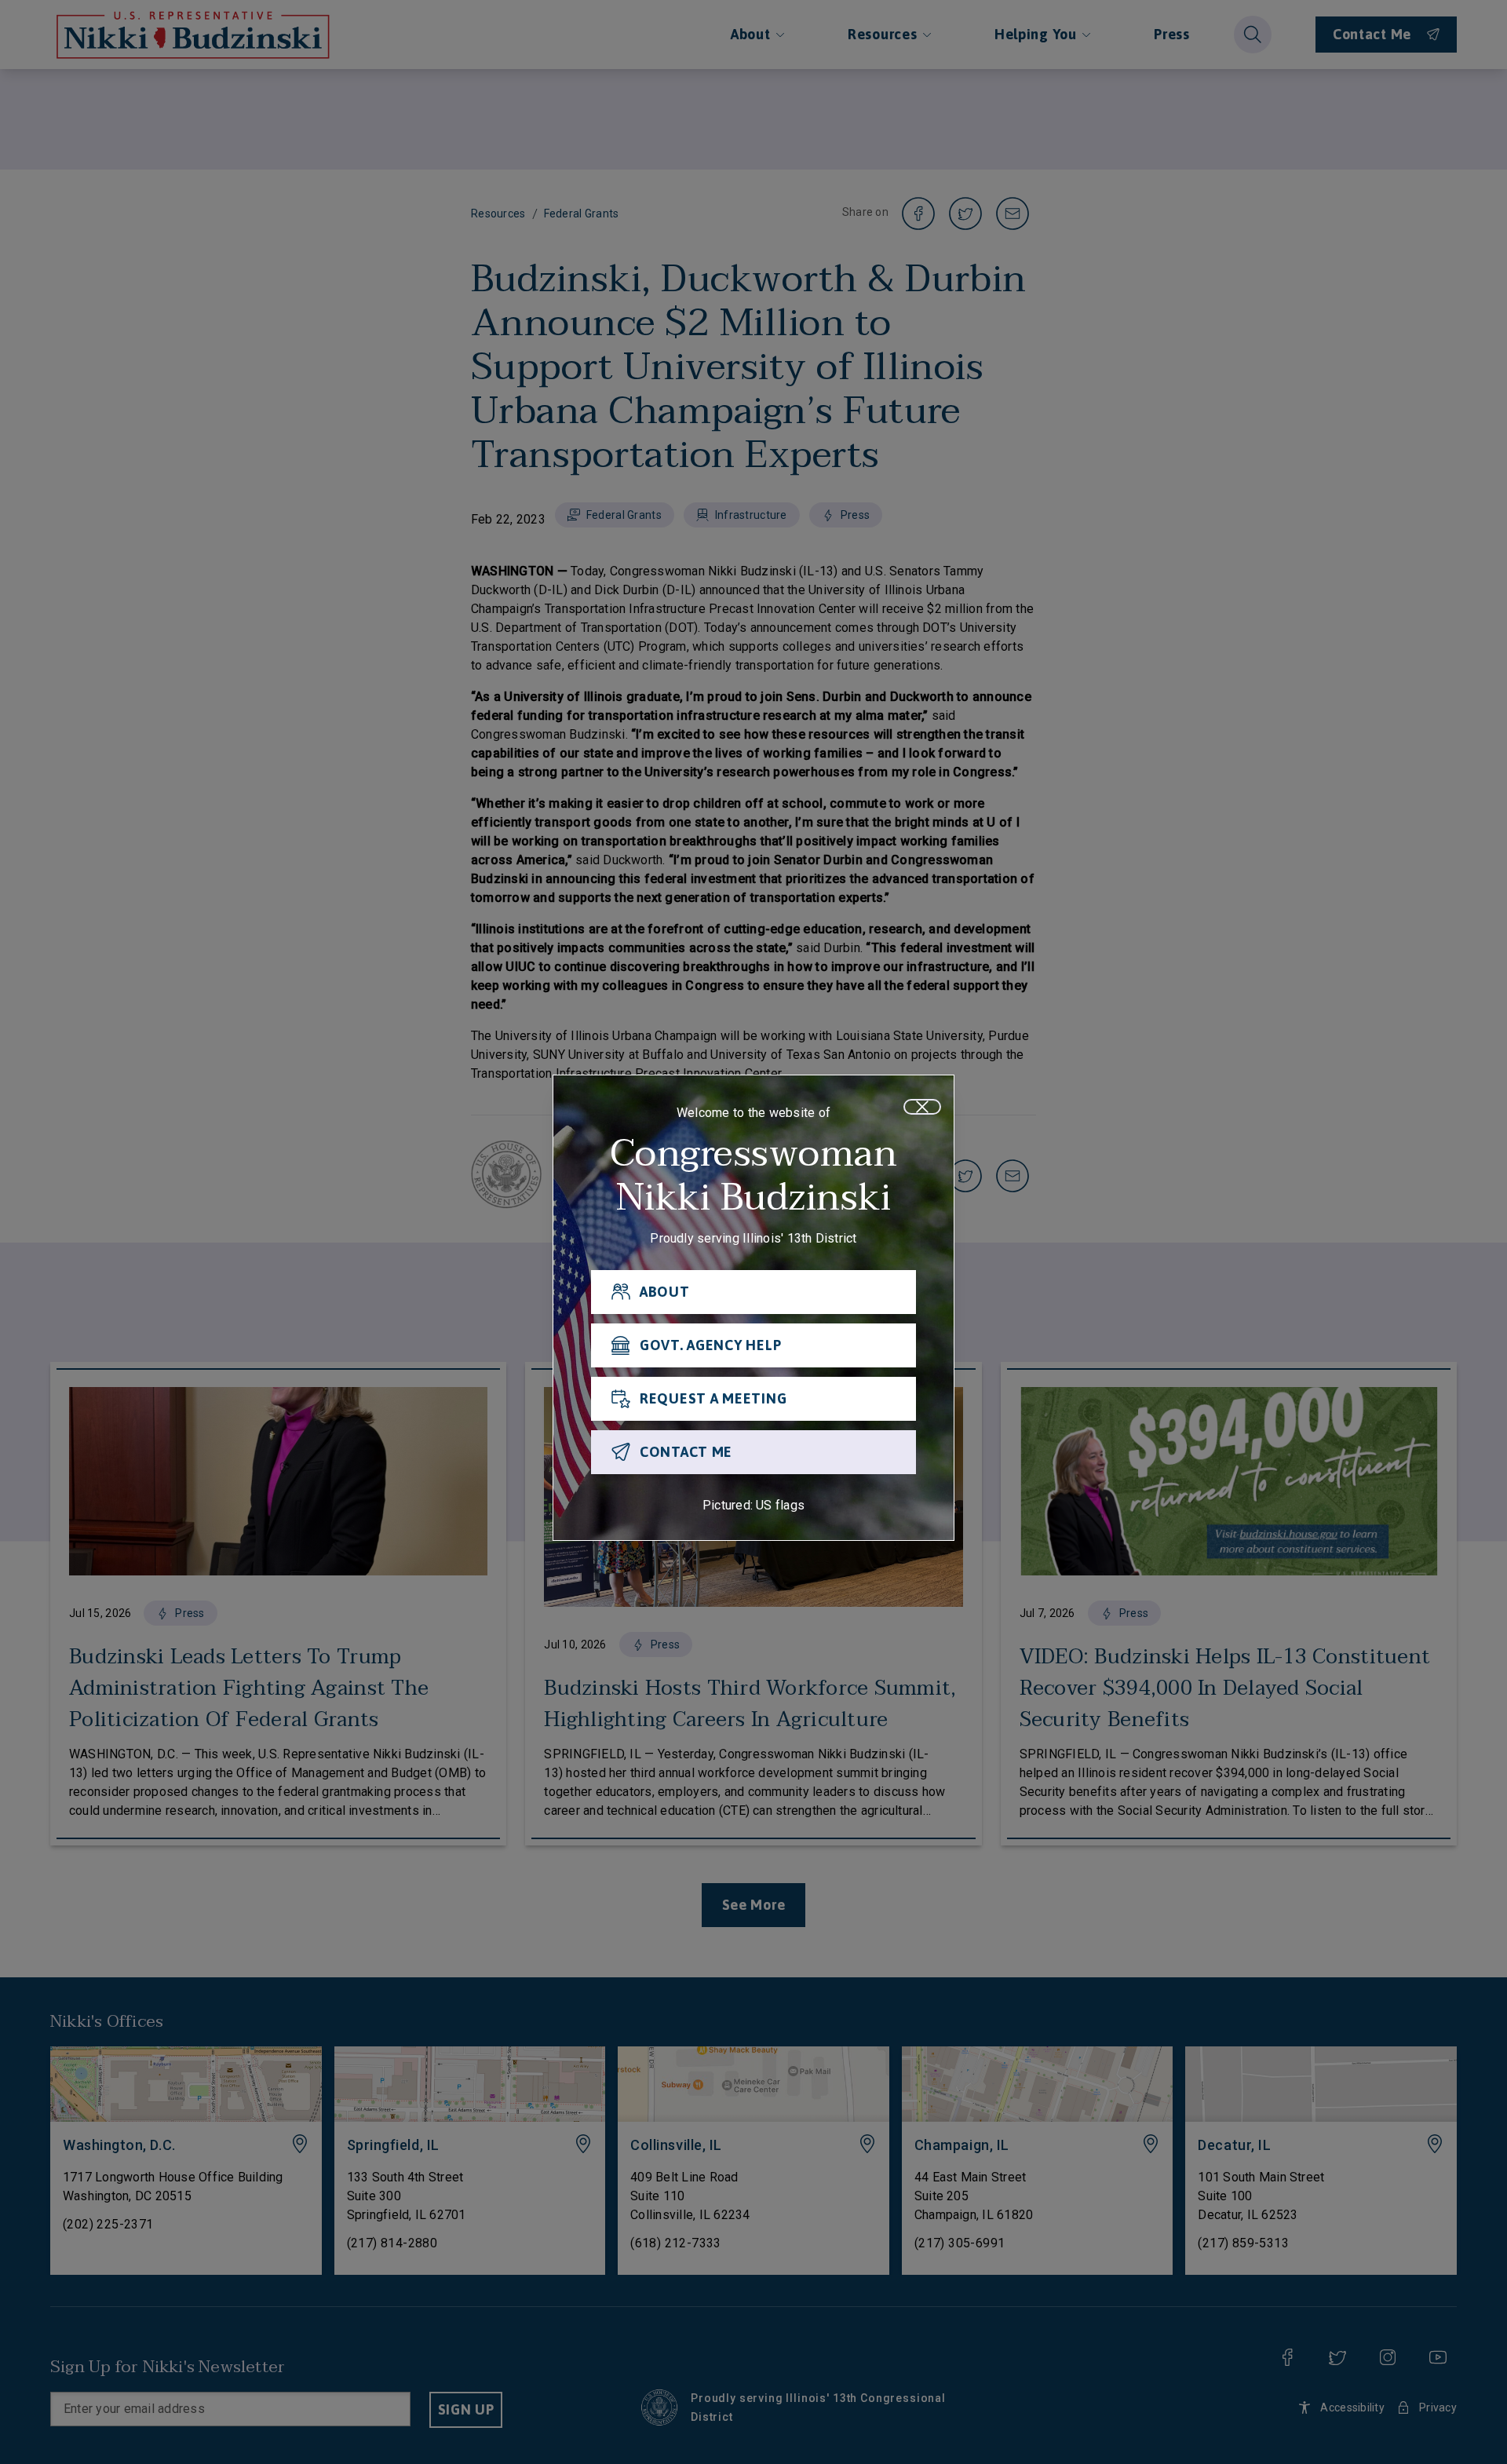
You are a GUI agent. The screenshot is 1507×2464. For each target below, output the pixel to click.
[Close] (922, 1107)
